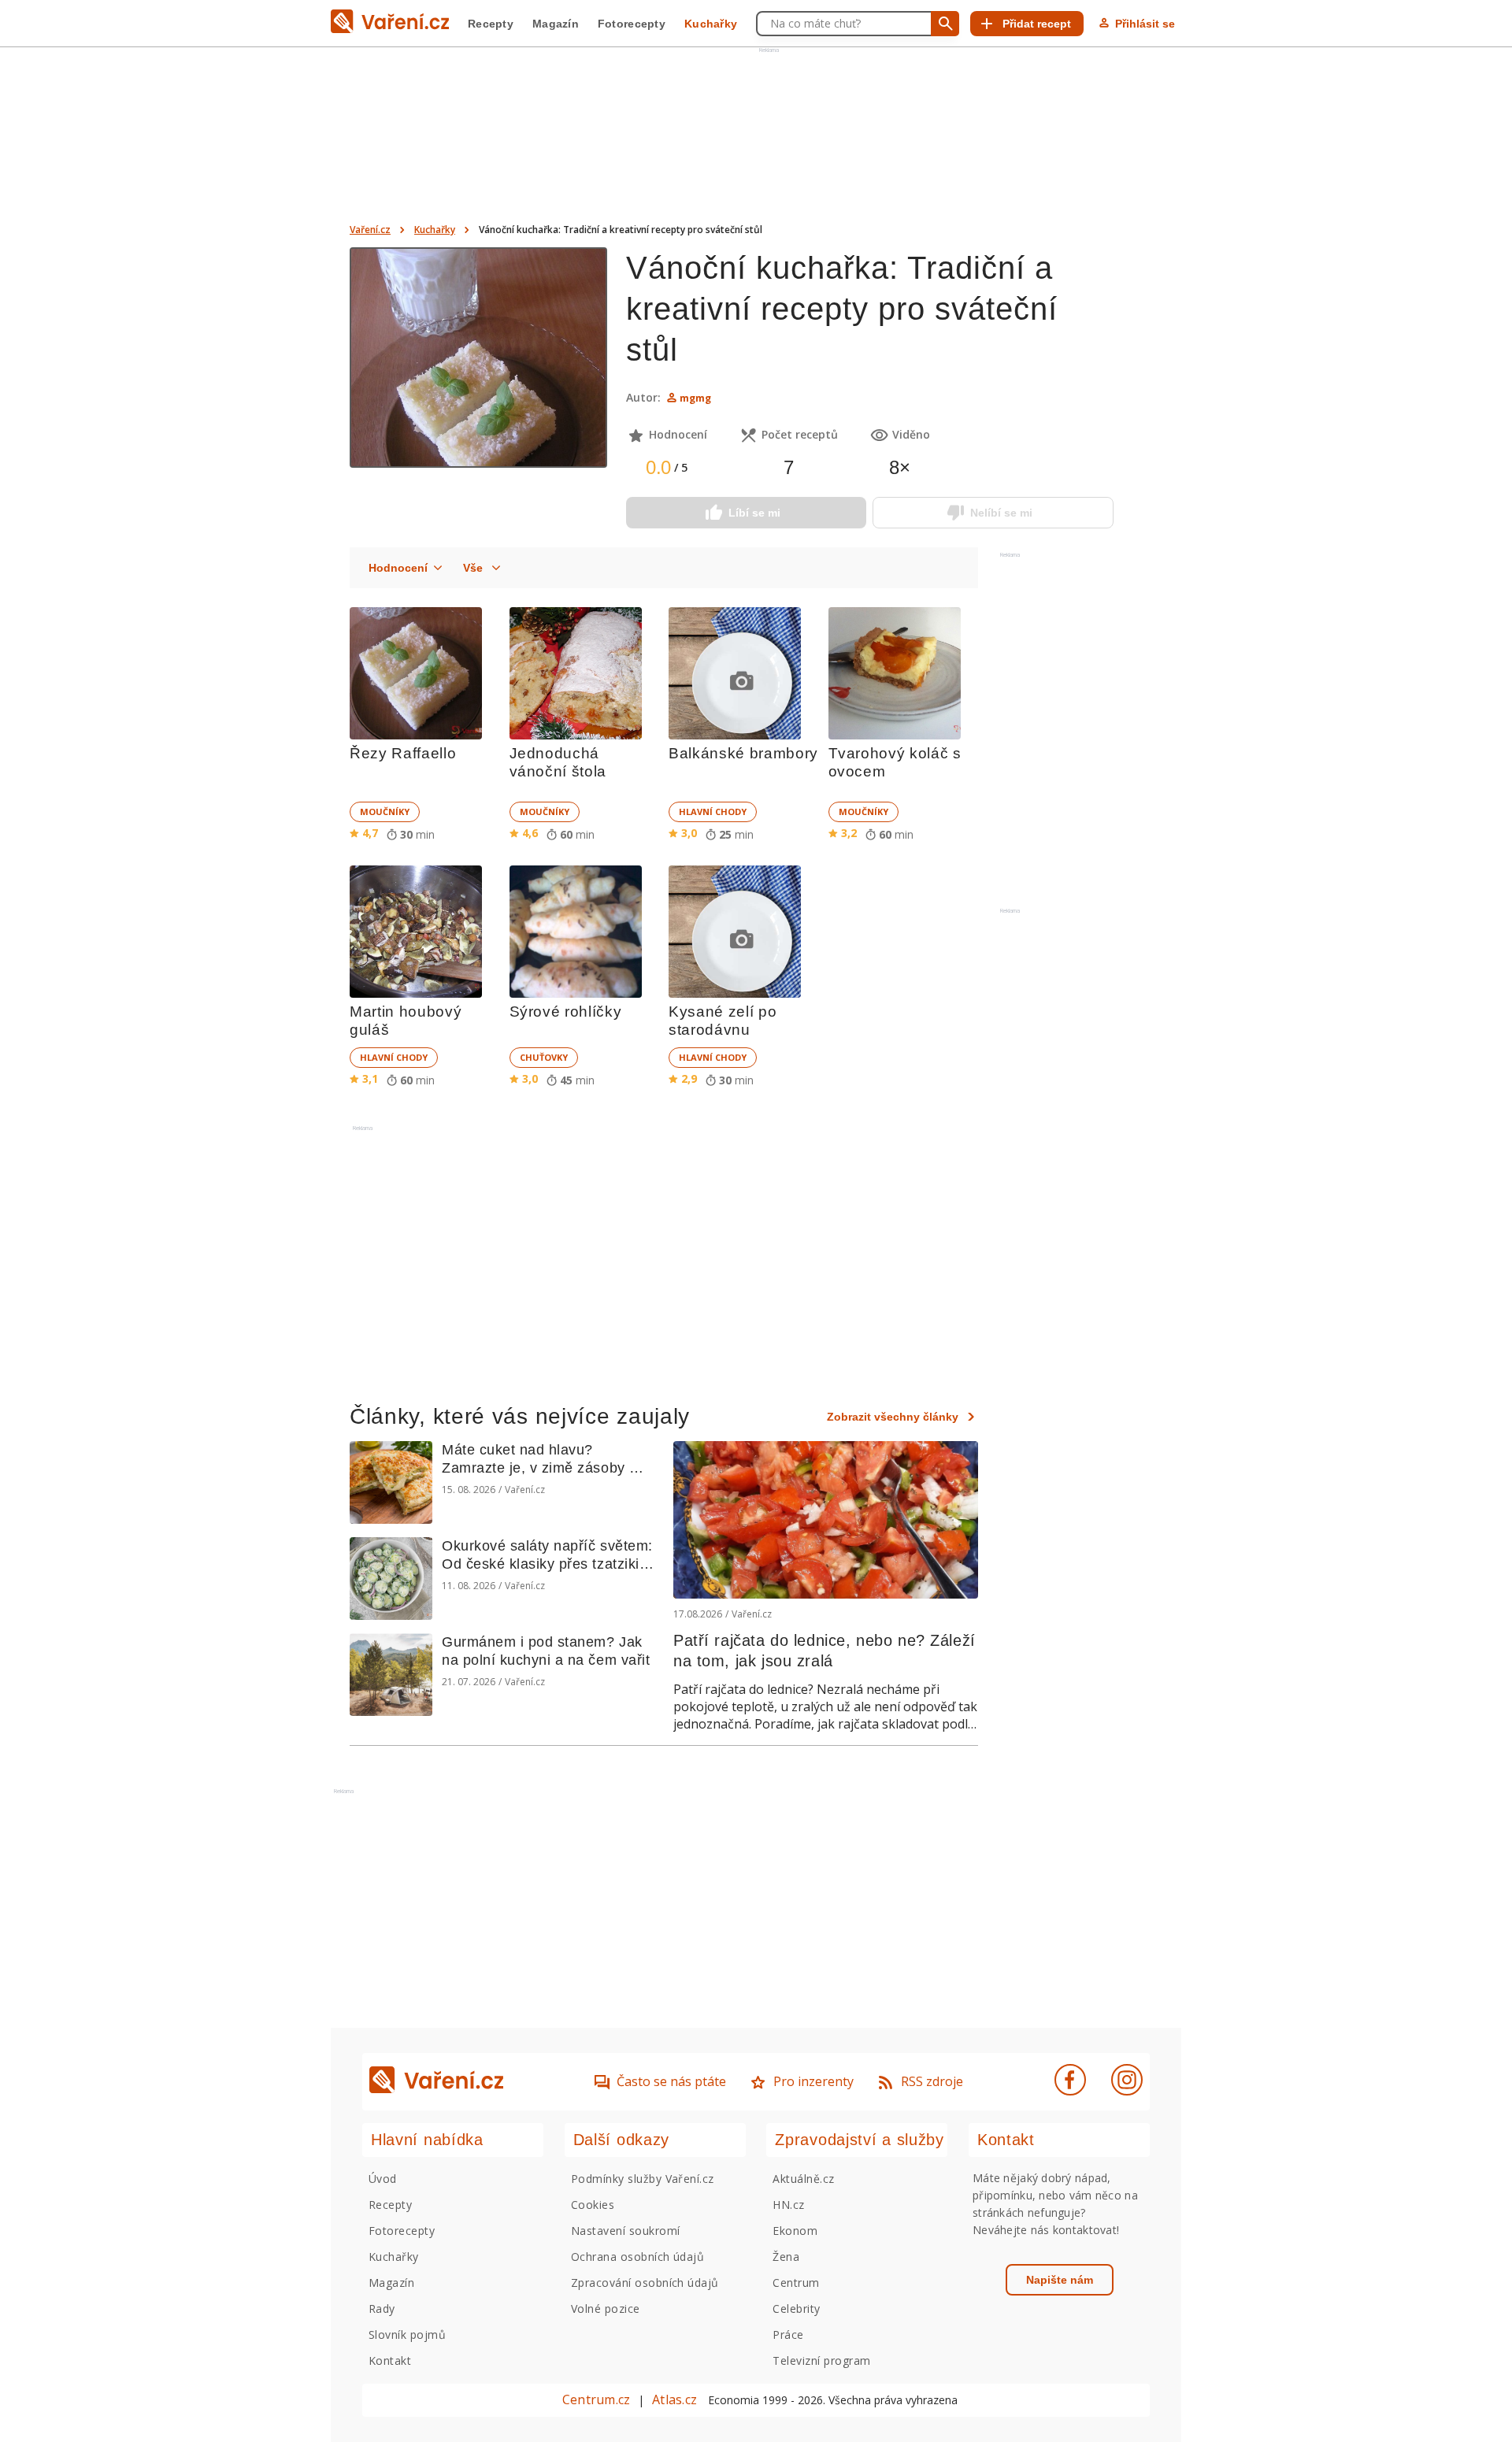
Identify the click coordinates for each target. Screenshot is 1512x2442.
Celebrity (796, 2309)
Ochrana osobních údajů (638, 2257)
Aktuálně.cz (803, 2179)
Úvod (383, 2179)
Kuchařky (711, 24)
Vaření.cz (370, 230)
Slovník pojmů (407, 2335)
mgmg (695, 398)
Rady (382, 2309)
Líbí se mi (754, 513)
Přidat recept (1037, 24)
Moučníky (385, 812)
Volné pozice (606, 2309)
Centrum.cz (596, 2399)
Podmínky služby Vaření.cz (643, 2179)
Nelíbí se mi (1001, 513)
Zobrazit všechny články (893, 1417)
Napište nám (1060, 2280)
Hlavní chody (713, 812)
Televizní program (821, 2360)
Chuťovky (544, 1057)
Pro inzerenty (813, 2081)
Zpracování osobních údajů (645, 2283)
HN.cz (788, 2205)
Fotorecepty (632, 24)
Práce (788, 2335)
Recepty (491, 24)
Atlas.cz (674, 2399)
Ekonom (795, 2231)
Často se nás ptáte (671, 2081)
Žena (786, 2257)
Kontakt (390, 2360)
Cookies (593, 2205)
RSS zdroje (932, 2081)
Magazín (556, 24)
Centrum (796, 2283)
